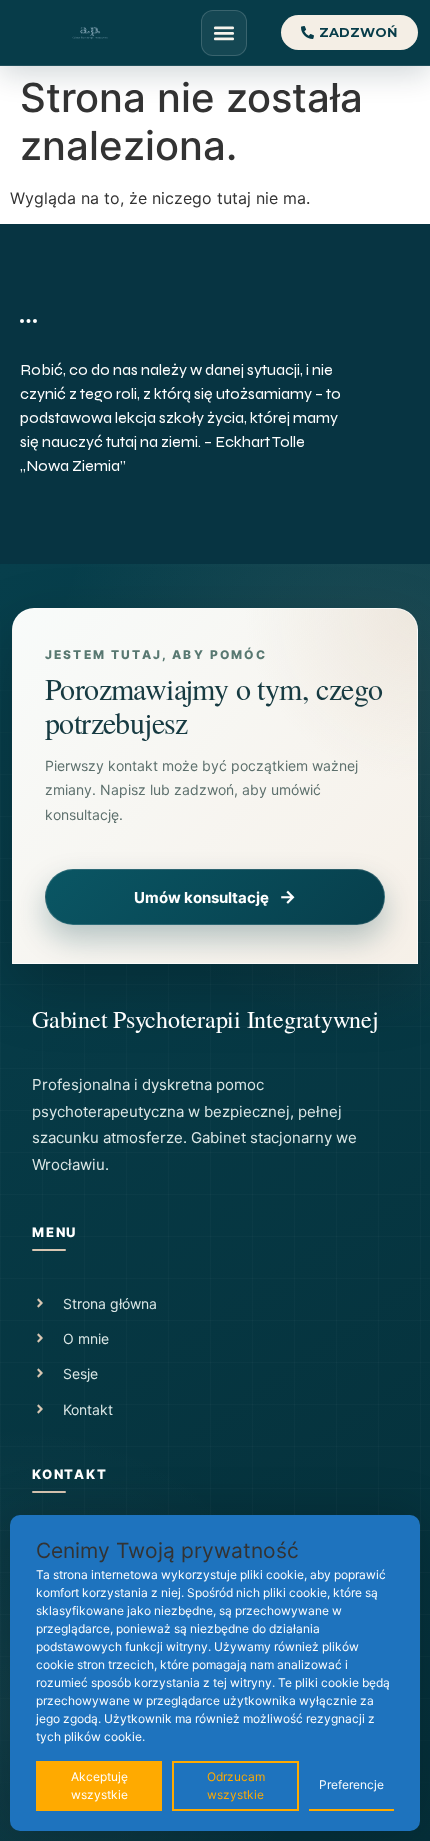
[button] (224, 33)
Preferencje (351, 1784)
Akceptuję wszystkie (99, 1785)
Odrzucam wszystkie (236, 1785)
